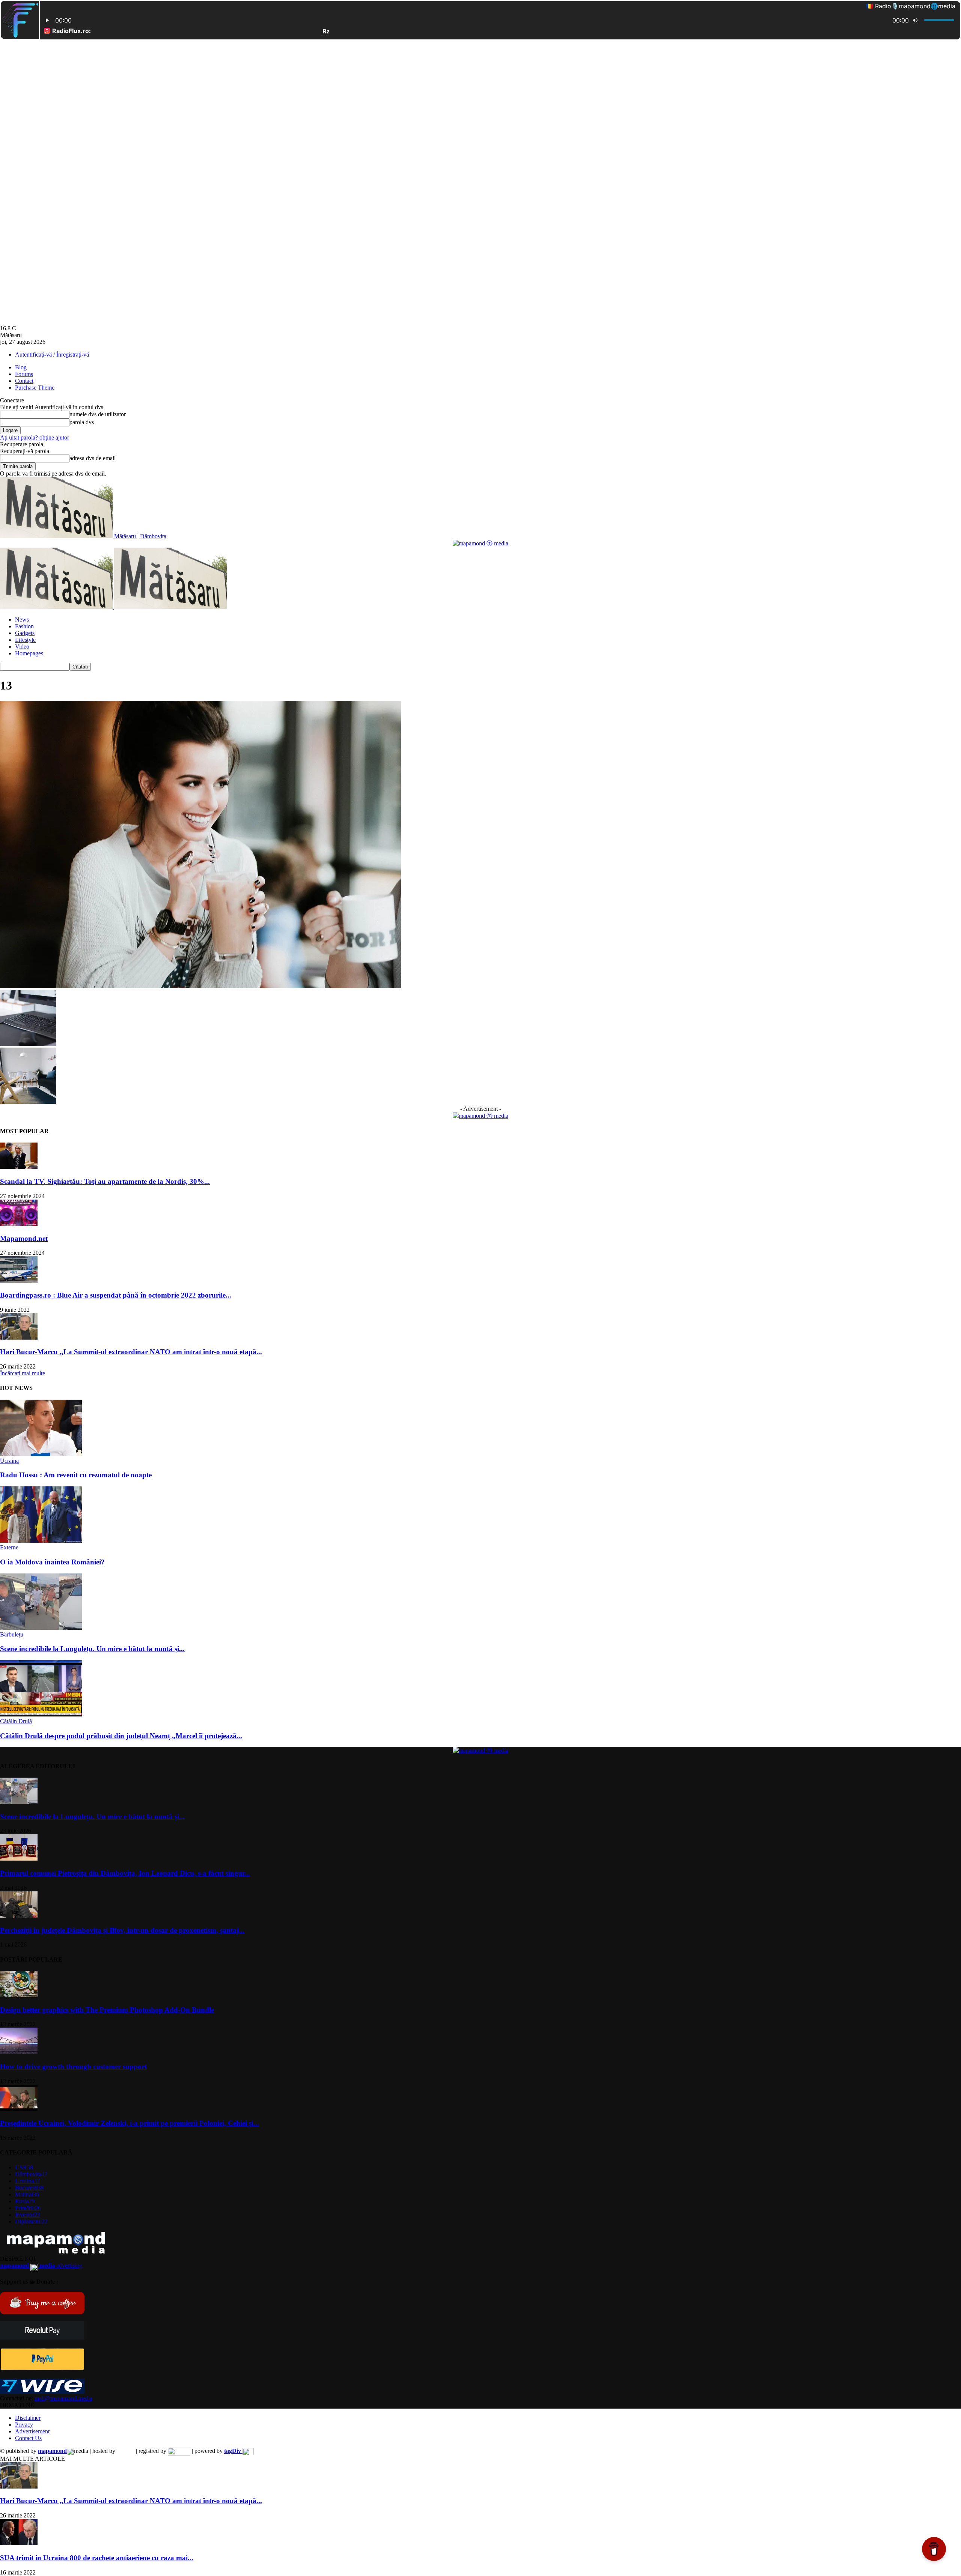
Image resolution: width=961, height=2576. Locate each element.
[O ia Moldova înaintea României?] (41, 1541)
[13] (200, 986)
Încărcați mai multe (23, 1373)
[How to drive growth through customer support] (19, 2052)
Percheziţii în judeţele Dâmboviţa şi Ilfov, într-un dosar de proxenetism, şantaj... (122, 1930)
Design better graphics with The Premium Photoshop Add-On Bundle (107, 2010)
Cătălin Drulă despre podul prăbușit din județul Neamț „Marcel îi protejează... (121, 1736)
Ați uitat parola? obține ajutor (35, 437)
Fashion (24, 626)
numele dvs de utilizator (98, 414)
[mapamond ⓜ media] (480, 543)
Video (22, 647)
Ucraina (9, 1461)
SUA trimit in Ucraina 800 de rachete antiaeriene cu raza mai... (97, 2558)
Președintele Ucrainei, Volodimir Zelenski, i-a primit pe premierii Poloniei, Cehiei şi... (130, 2123)
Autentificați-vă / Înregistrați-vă (52, 355)
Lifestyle (25, 640)
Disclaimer (28, 2418)
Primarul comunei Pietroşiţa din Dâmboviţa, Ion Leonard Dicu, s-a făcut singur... (125, 1873)
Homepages (29, 653)
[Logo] (57, 607)
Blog (21, 367)
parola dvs (82, 422)
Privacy (24, 2425)
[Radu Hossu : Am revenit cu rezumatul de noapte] (41, 1454)
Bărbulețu (12, 1634)
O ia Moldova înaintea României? (52, 1562)
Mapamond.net (24, 1238)
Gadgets (25, 633)
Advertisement (32, 2431)
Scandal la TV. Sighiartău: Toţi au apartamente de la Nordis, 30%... (105, 1181)
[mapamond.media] (42, 2368)
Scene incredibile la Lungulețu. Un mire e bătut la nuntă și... (92, 1649)
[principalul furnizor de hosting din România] (126, 2451)
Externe (9, 1547)
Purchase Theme (35, 388)
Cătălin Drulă (16, 1721)
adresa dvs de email (93, 458)
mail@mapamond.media (63, 2398)
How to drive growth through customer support (73, 2066)
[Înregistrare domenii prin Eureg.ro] (179, 2451)
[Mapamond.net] (19, 1224)
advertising (41, 2265)
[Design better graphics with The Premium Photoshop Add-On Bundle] (19, 1995)
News (22, 620)
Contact (24, 381)
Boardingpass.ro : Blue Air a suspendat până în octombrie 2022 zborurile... (116, 1295)
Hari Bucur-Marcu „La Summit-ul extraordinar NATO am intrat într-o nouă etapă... (131, 1352)
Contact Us (28, 2438)
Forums (24, 374)
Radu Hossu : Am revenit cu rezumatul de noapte (76, 1475)
